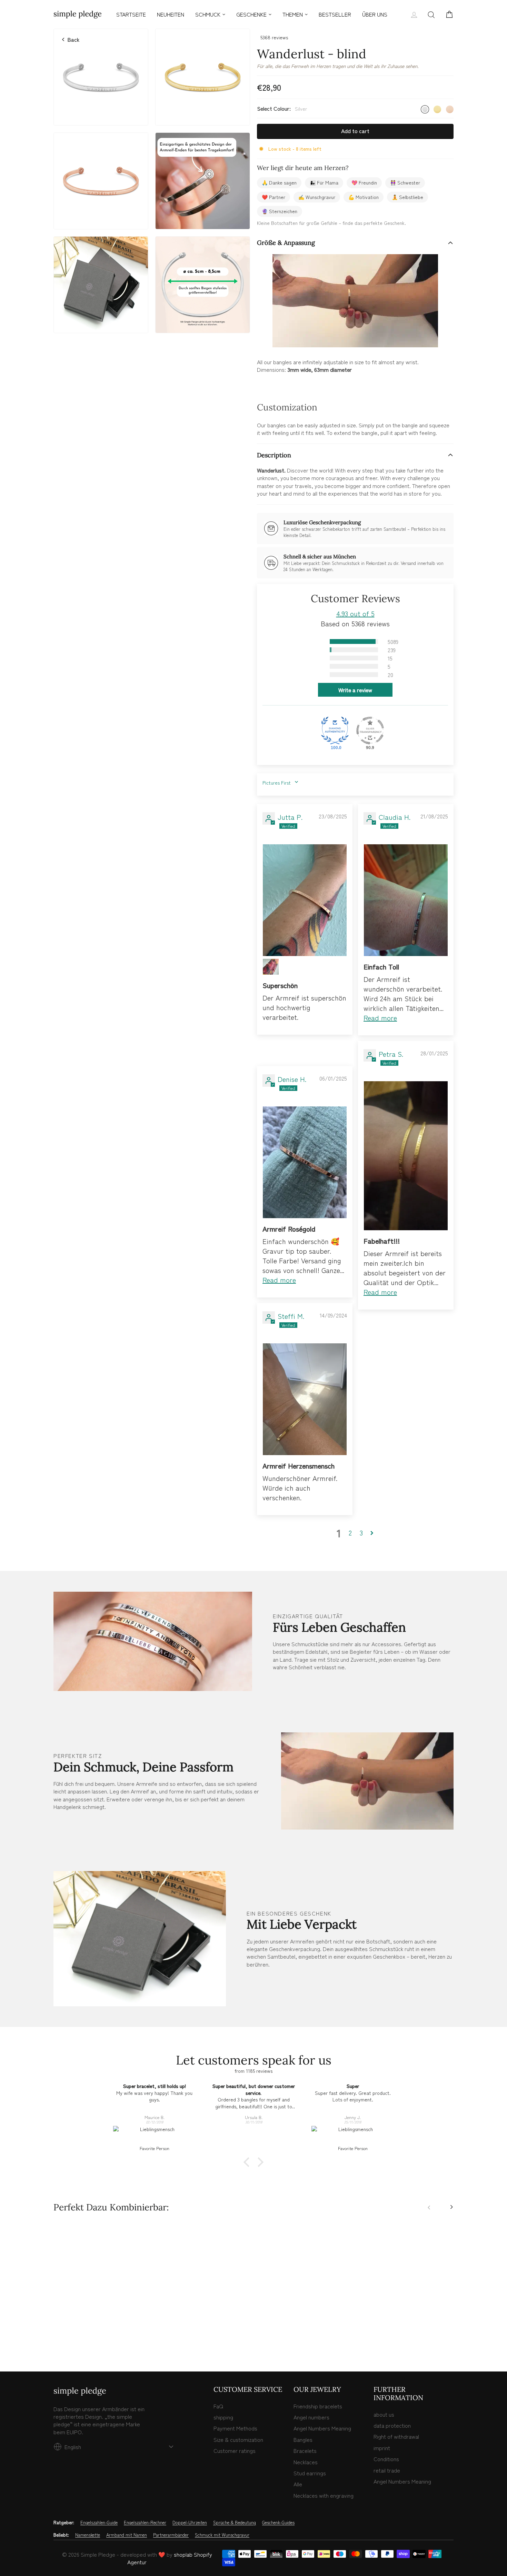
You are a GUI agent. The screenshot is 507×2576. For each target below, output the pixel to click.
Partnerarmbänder (171, 2535)
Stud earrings (310, 2473)
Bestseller (335, 14)
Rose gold (450, 109)
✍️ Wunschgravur (317, 197)
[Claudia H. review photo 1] (406, 900)
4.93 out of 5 (355, 613)
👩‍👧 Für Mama (324, 182)
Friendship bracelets (318, 2406)
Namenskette (88, 2535)
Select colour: (282, 108)
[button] (317, 641)
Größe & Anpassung (286, 243)
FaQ (218, 2406)
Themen (293, 14)
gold (437, 109)
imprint (382, 2448)
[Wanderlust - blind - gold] (65, 2337)
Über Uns (375, 14)
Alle (298, 2484)
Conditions (386, 2459)
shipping (223, 2417)
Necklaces (306, 2462)
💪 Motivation (364, 197)
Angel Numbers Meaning (322, 2428)
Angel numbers (311, 2417)
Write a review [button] (355, 690)
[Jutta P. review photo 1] (305, 900)
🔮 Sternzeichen (280, 211)
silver (425, 109)
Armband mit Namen (127, 2535)
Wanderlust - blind (101, 2310)
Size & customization (238, 2439)
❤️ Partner (274, 197)
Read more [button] (380, 1018)
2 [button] (350, 1533)
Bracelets (305, 2450)
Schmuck (208, 14)
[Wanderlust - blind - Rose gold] (72, 2337)
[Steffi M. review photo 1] (305, 1399)
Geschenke (251, 14)
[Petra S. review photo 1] (406, 1156)
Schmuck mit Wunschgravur (222, 2535)
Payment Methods (235, 2428)
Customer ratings (235, 2450)
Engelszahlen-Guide (99, 2523)
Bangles (303, 2439)
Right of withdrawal (396, 2436)
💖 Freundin (364, 182)
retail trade (387, 2470)
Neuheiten (171, 14)
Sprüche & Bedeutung (235, 2523)
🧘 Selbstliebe (407, 197)
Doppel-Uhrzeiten (190, 2523)
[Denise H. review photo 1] (305, 1162)
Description (274, 455)
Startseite (131, 14)
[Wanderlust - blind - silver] (57, 2337)
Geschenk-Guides (278, 2523)
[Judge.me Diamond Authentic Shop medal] (335, 730)
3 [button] (361, 1533)
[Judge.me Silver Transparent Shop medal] (370, 730)
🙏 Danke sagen (279, 182)
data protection (392, 2425)
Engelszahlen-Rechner (145, 2523)
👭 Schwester (405, 182)
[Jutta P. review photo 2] (271, 967)
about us (384, 2414)
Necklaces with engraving (324, 2495)
